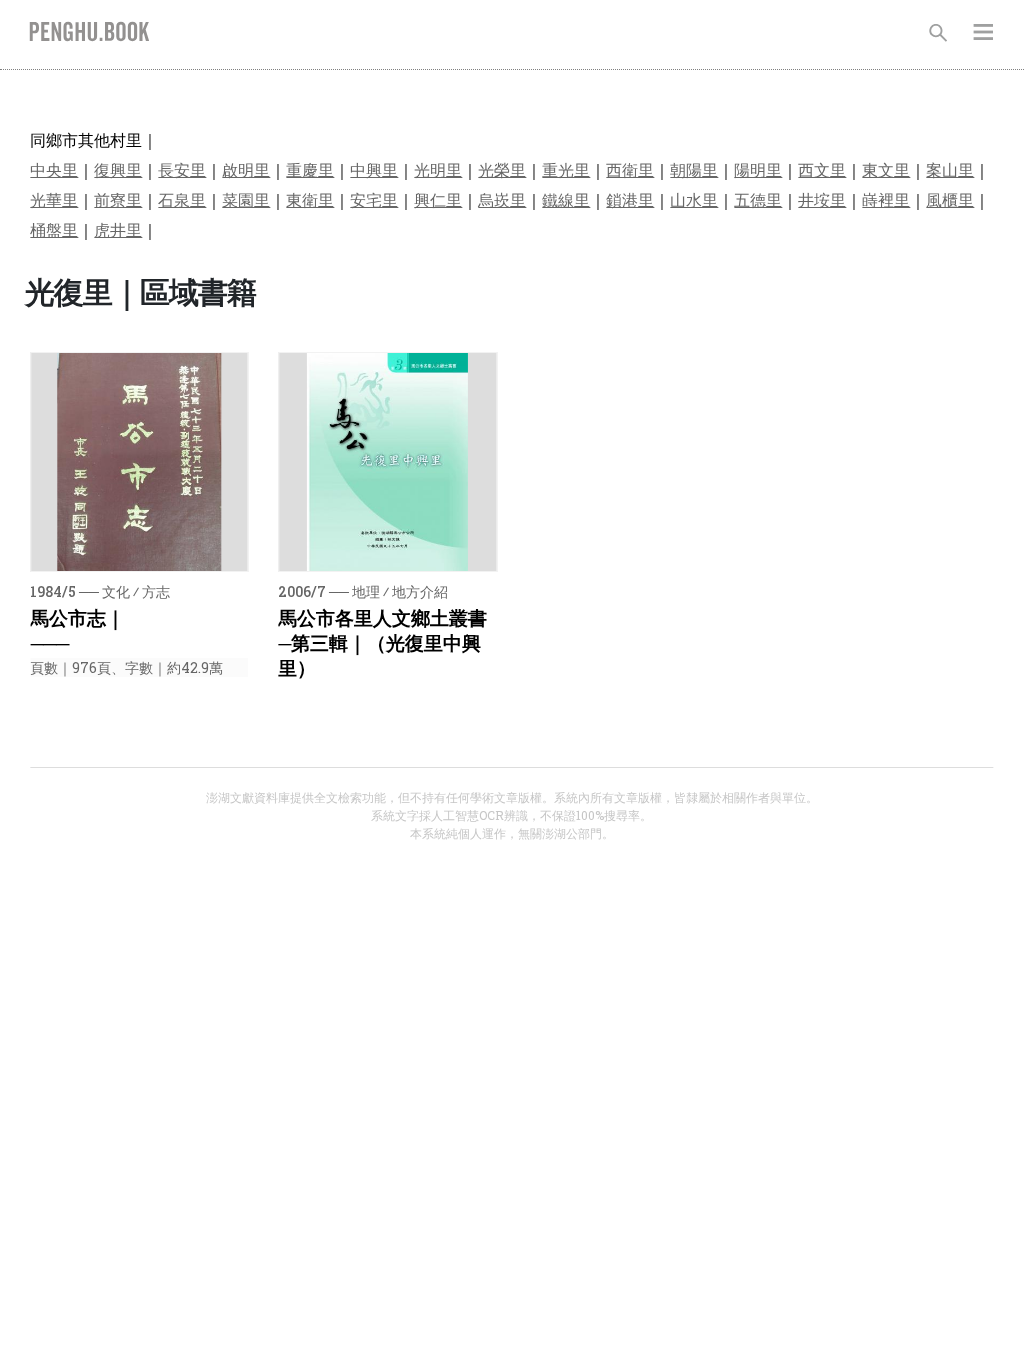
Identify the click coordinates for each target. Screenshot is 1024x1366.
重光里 (566, 169)
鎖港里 (630, 199)
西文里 (822, 169)
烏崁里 (502, 199)
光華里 (54, 199)
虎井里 (118, 229)
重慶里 (310, 169)
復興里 (118, 169)
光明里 (438, 169)
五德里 (758, 199)
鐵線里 (566, 199)
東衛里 (310, 199)
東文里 (886, 169)
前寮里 (118, 199)
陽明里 (758, 169)
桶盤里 (54, 229)
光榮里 (502, 169)
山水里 (694, 199)
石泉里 (182, 199)
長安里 (182, 169)
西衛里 (630, 169)
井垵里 (822, 199)
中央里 (54, 169)
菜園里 (246, 199)
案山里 (950, 169)
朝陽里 (694, 169)
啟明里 (246, 169)
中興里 (374, 169)
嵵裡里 (886, 199)
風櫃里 (950, 199)
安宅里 (374, 199)
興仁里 (438, 199)
